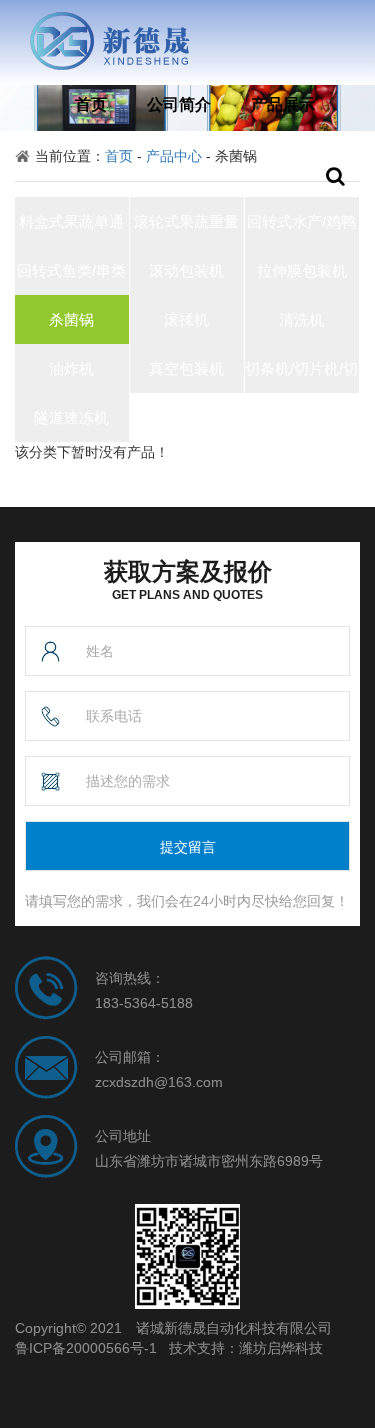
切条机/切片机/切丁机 (301, 376)
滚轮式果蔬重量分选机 (186, 229)
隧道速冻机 (71, 417)
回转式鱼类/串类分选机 (71, 278)
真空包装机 (186, 368)
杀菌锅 (71, 319)
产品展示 (283, 104)
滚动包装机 (186, 270)
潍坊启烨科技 (281, 1348)
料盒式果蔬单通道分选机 (71, 229)
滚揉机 (186, 319)
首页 (91, 104)
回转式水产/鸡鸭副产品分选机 (301, 229)
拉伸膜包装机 (302, 270)
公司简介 (179, 104)
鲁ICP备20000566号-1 (86, 1348)
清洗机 (301, 319)
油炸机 (71, 368)
